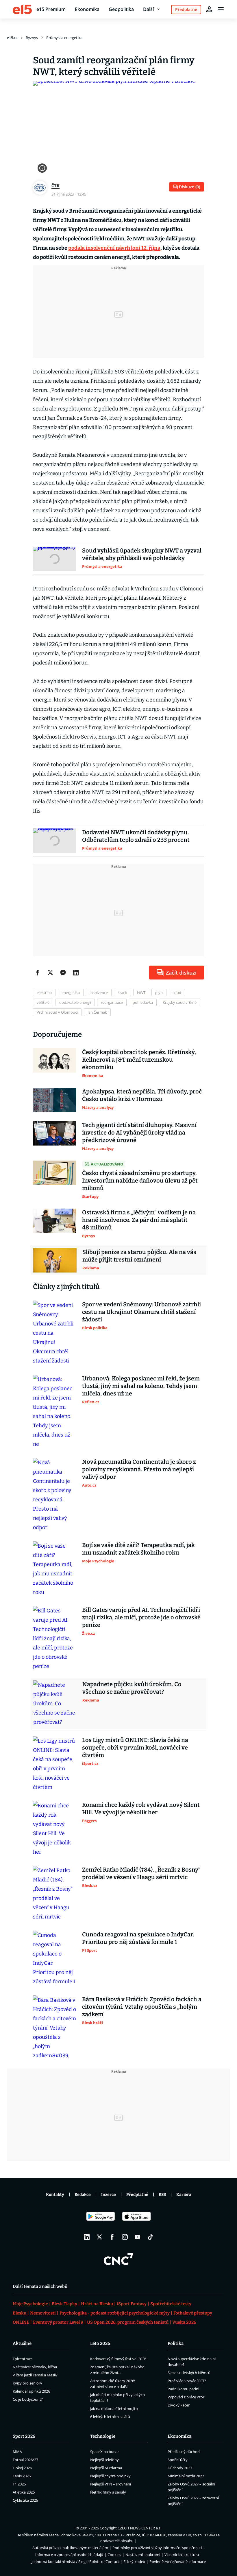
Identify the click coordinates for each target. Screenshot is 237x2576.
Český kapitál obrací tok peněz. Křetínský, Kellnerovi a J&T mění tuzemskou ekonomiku (139, 1060)
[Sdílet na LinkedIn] (76, 973)
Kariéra (184, 2195)
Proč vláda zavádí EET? (187, 2381)
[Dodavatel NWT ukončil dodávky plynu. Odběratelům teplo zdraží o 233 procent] (55, 841)
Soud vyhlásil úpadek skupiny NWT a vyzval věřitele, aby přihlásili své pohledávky (142, 554)
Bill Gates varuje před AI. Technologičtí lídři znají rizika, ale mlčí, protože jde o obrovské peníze (141, 1617)
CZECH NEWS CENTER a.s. (139, 2528)
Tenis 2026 (22, 2476)
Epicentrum (23, 2359)
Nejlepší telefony (104, 2460)
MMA (17, 2452)
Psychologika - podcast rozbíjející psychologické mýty (115, 2313)
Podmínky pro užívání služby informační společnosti (157, 2548)
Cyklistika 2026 (25, 2500)
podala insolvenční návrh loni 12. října (114, 248)
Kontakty (55, 2195)
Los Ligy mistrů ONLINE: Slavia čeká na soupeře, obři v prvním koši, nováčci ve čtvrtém (135, 1748)
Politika (176, 2343)
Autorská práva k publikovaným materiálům (70, 2548)
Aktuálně (22, 2343)
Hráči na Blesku (97, 2304)
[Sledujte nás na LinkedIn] (87, 2237)
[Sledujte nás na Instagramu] (125, 2237)
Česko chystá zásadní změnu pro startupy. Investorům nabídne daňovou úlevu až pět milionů (140, 1181)
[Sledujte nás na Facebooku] (112, 2237)
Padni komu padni (183, 2389)
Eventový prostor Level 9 (58, 2322)
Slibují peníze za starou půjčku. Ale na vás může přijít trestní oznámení (139, 1256)
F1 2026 (19, 2484)
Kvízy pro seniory (27, 2383)
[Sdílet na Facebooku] (38, 973)
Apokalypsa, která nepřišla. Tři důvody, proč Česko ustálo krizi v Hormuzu (142, 1095)
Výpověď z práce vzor (186, 2397)
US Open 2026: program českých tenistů (128, 2322)
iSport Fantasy (132, 2304)
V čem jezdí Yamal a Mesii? (35, 2375)
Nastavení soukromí (143, 2555)
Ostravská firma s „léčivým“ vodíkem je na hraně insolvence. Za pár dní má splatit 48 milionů (139, 1220)
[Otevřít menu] (221, 9)
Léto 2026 (100, 2343)
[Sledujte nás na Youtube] (138, 2237)
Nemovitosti (43, 2313)
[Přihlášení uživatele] (209, 9)
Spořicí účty (178, 2460)
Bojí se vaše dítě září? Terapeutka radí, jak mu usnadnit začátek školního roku (138, 1549)
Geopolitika (121, 9)
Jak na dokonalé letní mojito (114, 2409)
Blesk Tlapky (64, 2304)
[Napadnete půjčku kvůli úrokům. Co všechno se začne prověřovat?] (55, 1704)
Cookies (114, 2555)
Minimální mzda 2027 (186, 2476)
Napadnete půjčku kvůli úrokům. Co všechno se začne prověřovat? (132, 1688)
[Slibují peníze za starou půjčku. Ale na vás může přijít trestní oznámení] (55, 1260)
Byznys (32, 38)
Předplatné (137, 2195)
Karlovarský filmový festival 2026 (118, 2359)
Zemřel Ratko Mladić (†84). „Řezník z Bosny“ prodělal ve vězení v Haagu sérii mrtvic (141, 1873)
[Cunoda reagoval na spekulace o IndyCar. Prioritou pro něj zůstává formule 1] (55, 1958)
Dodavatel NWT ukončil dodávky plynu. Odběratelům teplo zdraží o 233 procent (136, 836)
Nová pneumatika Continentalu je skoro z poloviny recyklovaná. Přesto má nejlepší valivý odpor (139, 1469)
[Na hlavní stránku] (22, 9)
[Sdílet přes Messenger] (63, 973)
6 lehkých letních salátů (110, 2417)
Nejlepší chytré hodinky (110, 2476)
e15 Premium (51, 9)
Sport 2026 (24, 2436)
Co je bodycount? (28, 2399)
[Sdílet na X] (50, 973)
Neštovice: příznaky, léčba (35, 2367)
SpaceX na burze (104, 2452)
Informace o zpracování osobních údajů (69, 2555)
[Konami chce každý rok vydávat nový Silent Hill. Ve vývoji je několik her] (55, 1829)
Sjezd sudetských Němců (189, 2373)
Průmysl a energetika (64, 38)
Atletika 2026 (24, 2492)
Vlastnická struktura (182, 2555)
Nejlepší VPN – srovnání (111, 2484)
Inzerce (109, 2195)
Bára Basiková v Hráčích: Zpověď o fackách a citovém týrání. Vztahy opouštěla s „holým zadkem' (142, 2007)
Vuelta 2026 (184, 2322)
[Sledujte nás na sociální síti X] (99, 2237)
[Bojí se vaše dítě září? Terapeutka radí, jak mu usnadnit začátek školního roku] (55, 1569)
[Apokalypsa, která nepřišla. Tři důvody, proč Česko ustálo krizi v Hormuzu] (55, 1100)
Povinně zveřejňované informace (178, 2562)
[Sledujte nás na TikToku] (150, 2237)
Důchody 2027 (180, 2468)
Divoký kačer (179, 2405)
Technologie (103, 2436)
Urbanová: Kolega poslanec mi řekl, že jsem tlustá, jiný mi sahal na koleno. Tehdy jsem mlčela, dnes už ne (141, 1386)
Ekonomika (87, 9)
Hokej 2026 (22, 2468)
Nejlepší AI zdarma (106, 2468)
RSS (162, 2195)
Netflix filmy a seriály (108, 2492)
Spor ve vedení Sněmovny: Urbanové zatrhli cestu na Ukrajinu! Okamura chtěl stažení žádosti (141, 1312)
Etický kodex (134, 2562)
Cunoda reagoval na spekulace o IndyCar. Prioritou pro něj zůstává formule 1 (138, 1938)
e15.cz (12, 38)
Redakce (83, 2195)
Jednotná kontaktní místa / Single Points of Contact (75, 2562)
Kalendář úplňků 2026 (31, 2391)
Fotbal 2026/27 (25, 2460)
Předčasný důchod (184, 2452)
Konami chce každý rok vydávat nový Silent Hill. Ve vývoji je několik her (141, 1809)
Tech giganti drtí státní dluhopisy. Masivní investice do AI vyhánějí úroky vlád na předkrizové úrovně (139, 1133)
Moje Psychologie (30, 2304)
